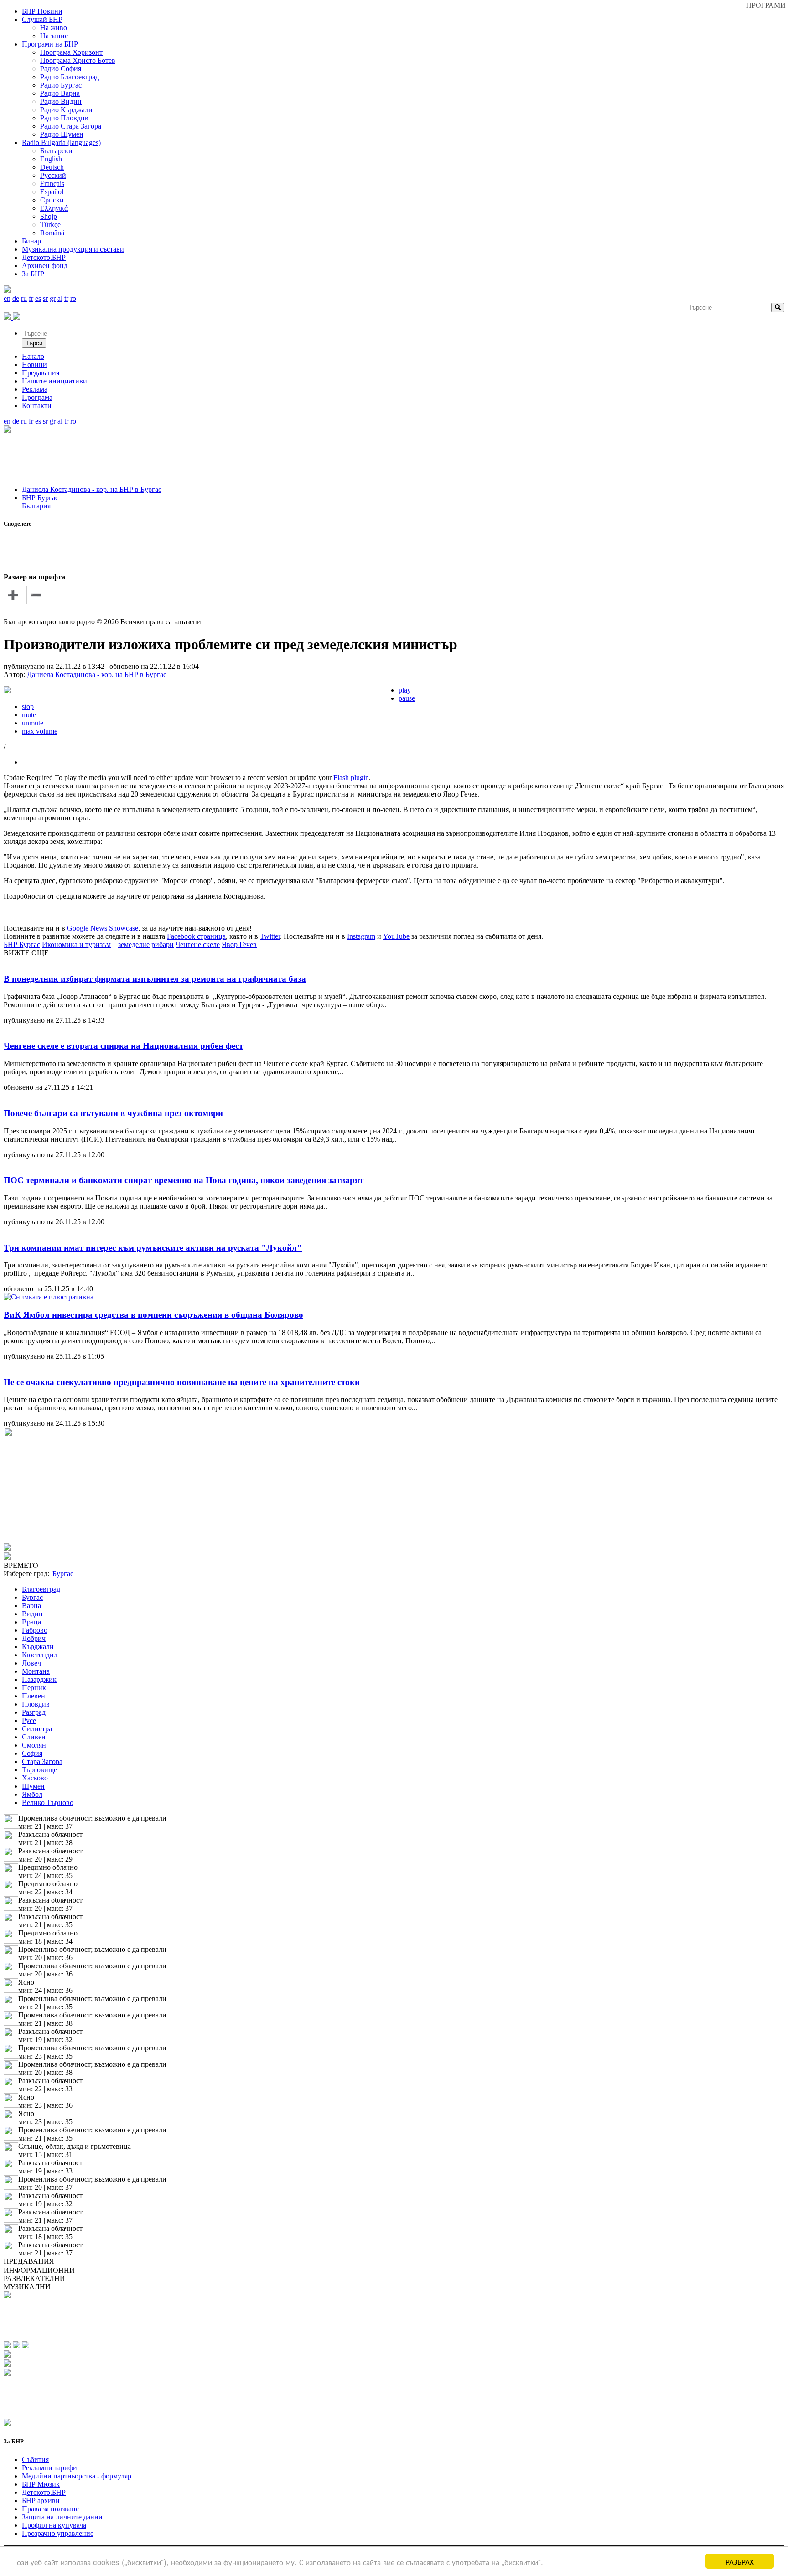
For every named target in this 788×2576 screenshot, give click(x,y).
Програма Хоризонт (71, 52)
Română (52, 233)
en (7, 298)
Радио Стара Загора (71, 126)
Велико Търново (48, 1803)
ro (73, 298)
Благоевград (41, 1589)
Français (52, 184)
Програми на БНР (50, 44)
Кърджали (38, 1647)
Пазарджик (39, 1679)
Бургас (32, 1597)
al (60, 298)
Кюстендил (40, 1655)
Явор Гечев (239, 944)
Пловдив (36, 1704)
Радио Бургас (61, 85)
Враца (31, 1622)
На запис (54, 36)
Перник (34, 1688)
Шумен (33, 1786)
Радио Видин (61, 101)
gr (53, 298)
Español (52, 192)
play (405, 690)
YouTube (396, 936)
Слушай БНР (42, 19)
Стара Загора (42, 1761)
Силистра (37, 1729)
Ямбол (32, 1794)
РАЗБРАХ (740, 2561)
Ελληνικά (54, 208)
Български (56, 151)
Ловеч (31, 1663)
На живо (54, 28)
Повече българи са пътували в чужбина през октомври (113, 1113)
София (32, 1753)
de (16, 298)
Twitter (270, 936)
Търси (34, 343)
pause (407, 698)
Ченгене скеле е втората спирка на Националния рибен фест (123, 1046)
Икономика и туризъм (76, 944)
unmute (33, 723)
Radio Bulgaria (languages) (61, 142)
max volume (40, 731)
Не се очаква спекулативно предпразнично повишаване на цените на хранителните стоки (182, 1382)
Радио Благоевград (70, 77)
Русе (29, 1720)
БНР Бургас (40, 498)
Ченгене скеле (198, 944)
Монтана (36, 1671)
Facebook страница (196, 936)
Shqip (49, 216)
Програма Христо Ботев (78, 60)
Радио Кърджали (66, 110)
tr (66, 298)
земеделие (134, 944)
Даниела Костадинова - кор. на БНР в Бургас (92, 489)
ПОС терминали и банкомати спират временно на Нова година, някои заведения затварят (184, 1180)
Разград (34, 1712)
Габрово (35, 1630)
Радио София (61, 69)
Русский (53, 175)
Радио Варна (60, 93)
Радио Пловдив (64, 118)
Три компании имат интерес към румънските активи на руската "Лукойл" (153, 1248)
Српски (52, 200)
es (38, 298)
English (51, 159)
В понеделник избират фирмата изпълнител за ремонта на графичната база (155, 979)
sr (45, 298)
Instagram (361, 936)
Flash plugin (351, 778)
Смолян (34, 1745)
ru (24, 298)
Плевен (34, 1696)
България (36, 506)
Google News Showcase (103, 928)
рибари (163, 944)
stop (28, 706)
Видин (32, 1614)
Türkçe (50, 225)
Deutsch (52, 167)
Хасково (35, 1778)
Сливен (34, 1737)
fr (31, 298)
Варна (31, 1606)
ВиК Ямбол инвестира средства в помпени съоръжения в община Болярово (153, 1315)
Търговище (39, 1770)
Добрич (34, 1638)
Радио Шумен (62, 134)
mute (29, 715)
